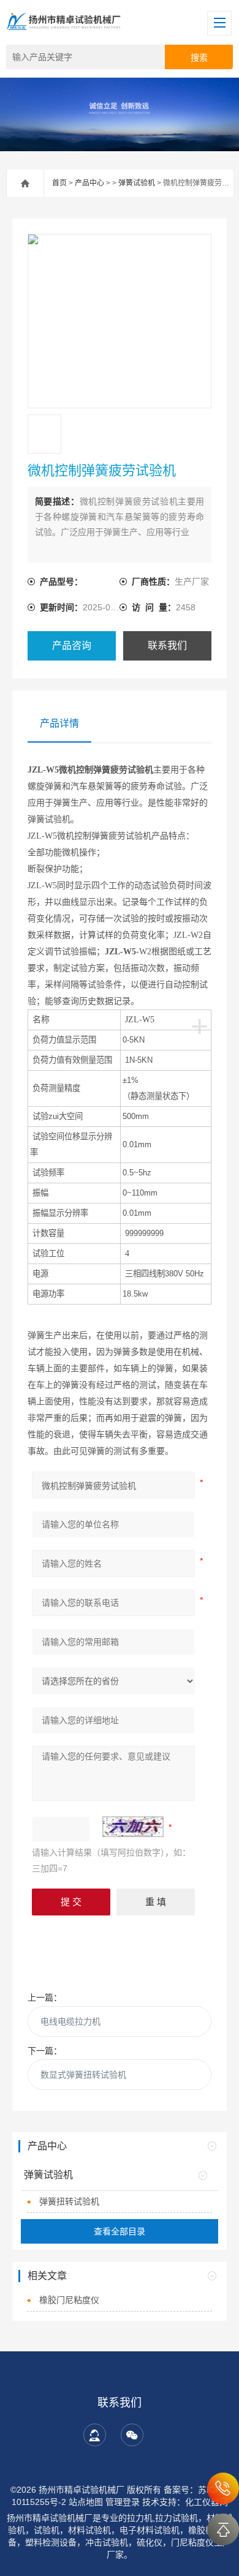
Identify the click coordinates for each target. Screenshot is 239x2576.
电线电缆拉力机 (70, 2021)
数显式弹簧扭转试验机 (83, 2075)
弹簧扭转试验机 (69, 2201)
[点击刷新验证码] (133, 1827)
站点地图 (86, 2502)
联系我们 (167, 646)
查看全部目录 (120, 2231)
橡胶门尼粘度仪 (69, 2300)
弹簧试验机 (137, 183)
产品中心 (89, 183)
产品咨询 (72, 646)
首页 (59, 183)
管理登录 (123, 2502)
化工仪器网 (207, 2502)
